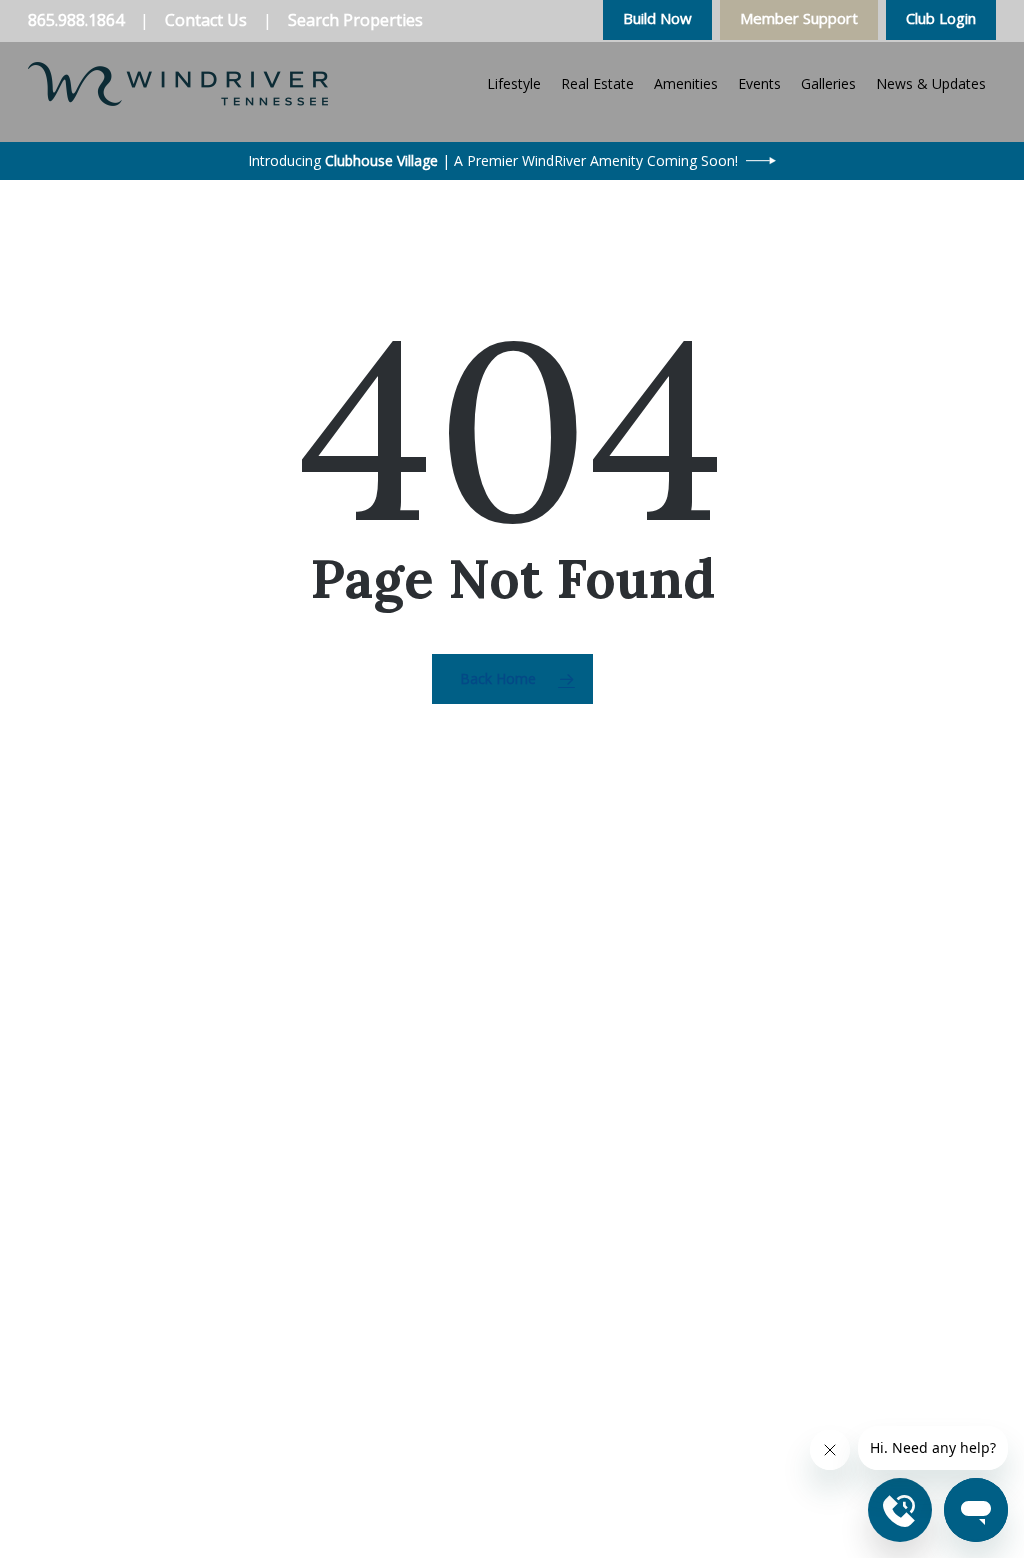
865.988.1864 (76, 20)
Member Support (799, 18)
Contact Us (206, 20)
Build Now (657, 18)
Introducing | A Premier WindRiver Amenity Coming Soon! (493, 160)
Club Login (941, 18)
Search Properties (355, 20)
